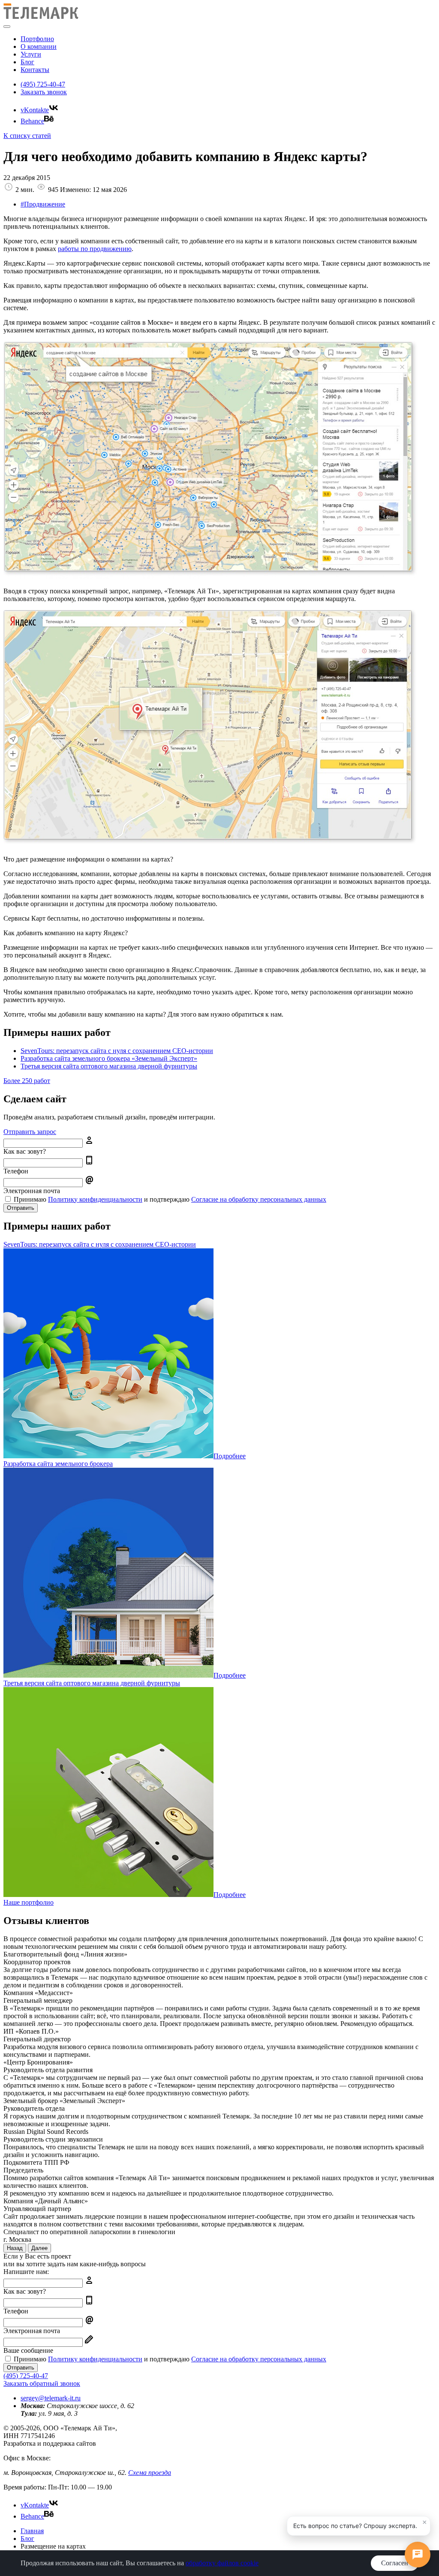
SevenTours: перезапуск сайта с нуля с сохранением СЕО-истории (117, 1051)
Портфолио (37, 39)
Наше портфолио (29, 1902)
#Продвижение (43, 204)
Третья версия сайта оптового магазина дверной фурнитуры (109, 1066)
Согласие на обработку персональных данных (259, 1199)
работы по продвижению (95, 249)
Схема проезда (150, 2473)
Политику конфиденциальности (95, 1199)
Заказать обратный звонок (42, 2383)
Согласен (395, 2563)
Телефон (16, 1171)
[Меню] (7, 27)
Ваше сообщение (28, 2350)
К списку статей (27, 136)
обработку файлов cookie (222, 2563)
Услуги (31, 54)
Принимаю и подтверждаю (169, 1199)
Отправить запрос (30, 1132)
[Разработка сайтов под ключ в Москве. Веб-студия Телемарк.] (41, 16)
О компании (39, 46)
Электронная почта (32, 1191)
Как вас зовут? (25, 1151)
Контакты (35, 70)
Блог (27, 62)
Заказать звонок (44, 92)
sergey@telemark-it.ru (51, 2398)
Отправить (21, 1208)
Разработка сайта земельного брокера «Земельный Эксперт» (109, 1058)
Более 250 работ (27, 1081)
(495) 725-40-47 (43, 84)
